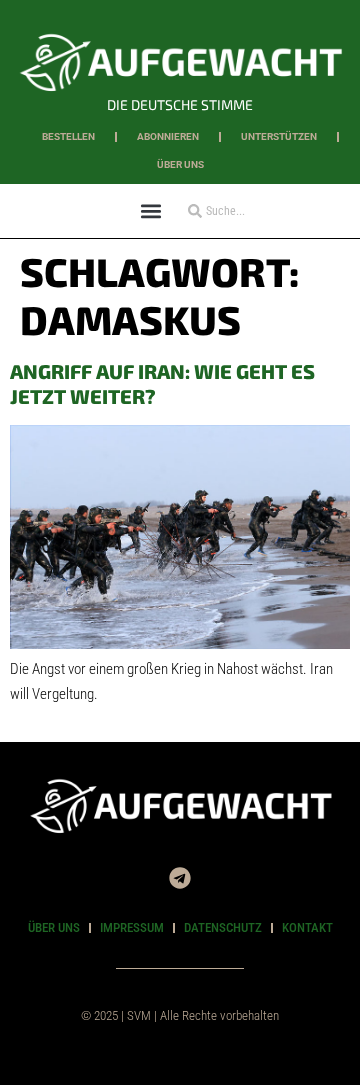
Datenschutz (223, 927)
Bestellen (68, 136)
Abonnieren (168, 136)
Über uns (180, 164)
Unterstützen (279, 136)
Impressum (132, 927)
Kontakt (307, 927)
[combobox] (239, 211)
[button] (150, 210)
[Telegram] (180, 878)
